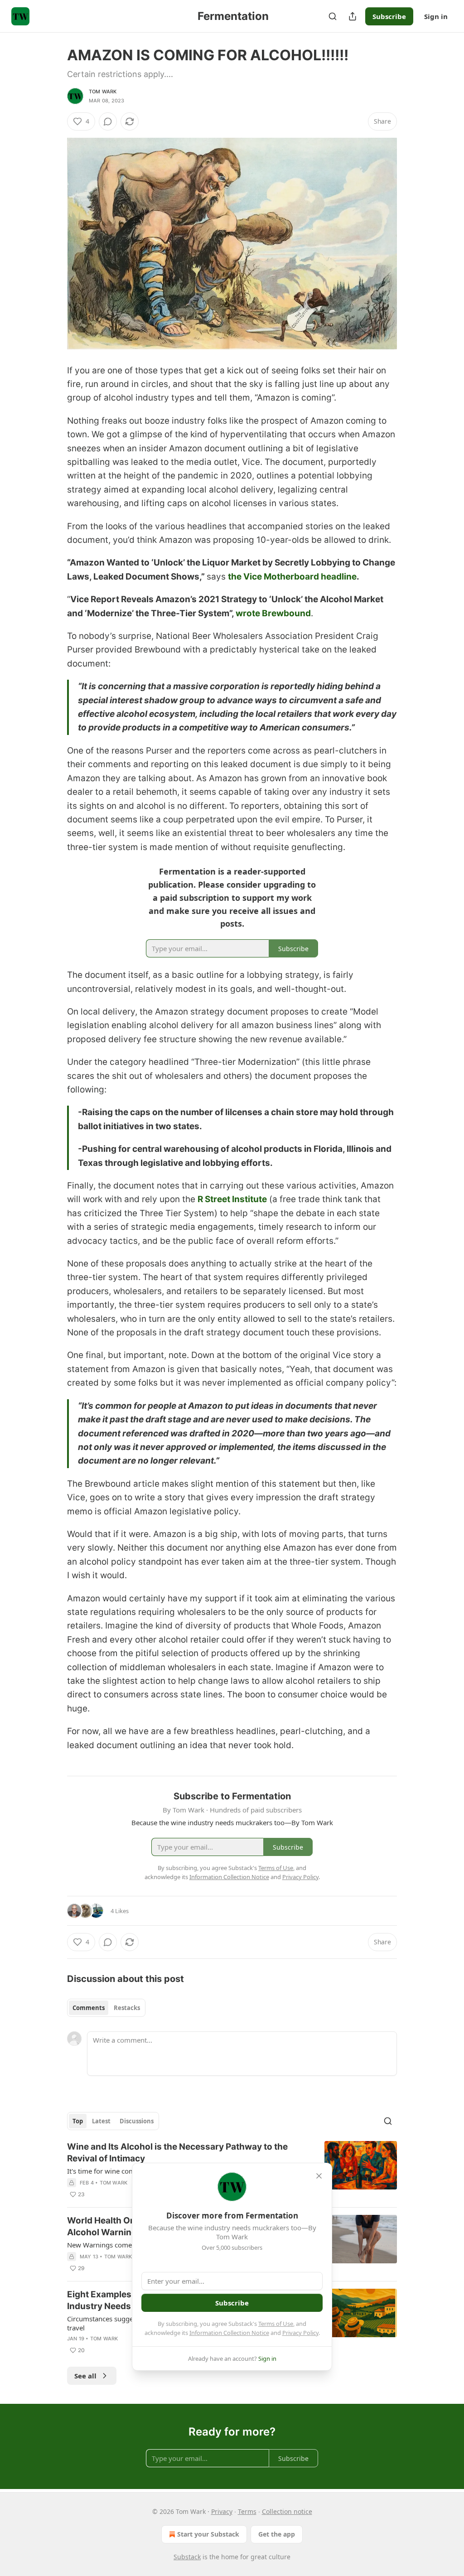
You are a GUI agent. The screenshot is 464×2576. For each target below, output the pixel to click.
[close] (319, 2176)
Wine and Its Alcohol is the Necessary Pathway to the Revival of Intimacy (177, 2153)
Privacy (222, 2511)
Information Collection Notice (229, 2333)
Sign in (436, 16)
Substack (187, 2557)
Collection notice (287, 2511)
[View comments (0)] (108, 121)
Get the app (277, 2534)
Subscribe (389, 16)
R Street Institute (232, 1199)
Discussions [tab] (137, 2121)
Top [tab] (78, 2121)
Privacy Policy (300, 2333)
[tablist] (106, 2008)
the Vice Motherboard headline (292, 577)
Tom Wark (103, 92)
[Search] (333, 16)
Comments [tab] (89, 2008)
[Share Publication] (353, 16)
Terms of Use (276, 2324)
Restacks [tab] (127, 2008)
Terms (247, 2511)
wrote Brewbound (273, 613)
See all (85, 2376)
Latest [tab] (101, 2121)
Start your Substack (208, 2534)
